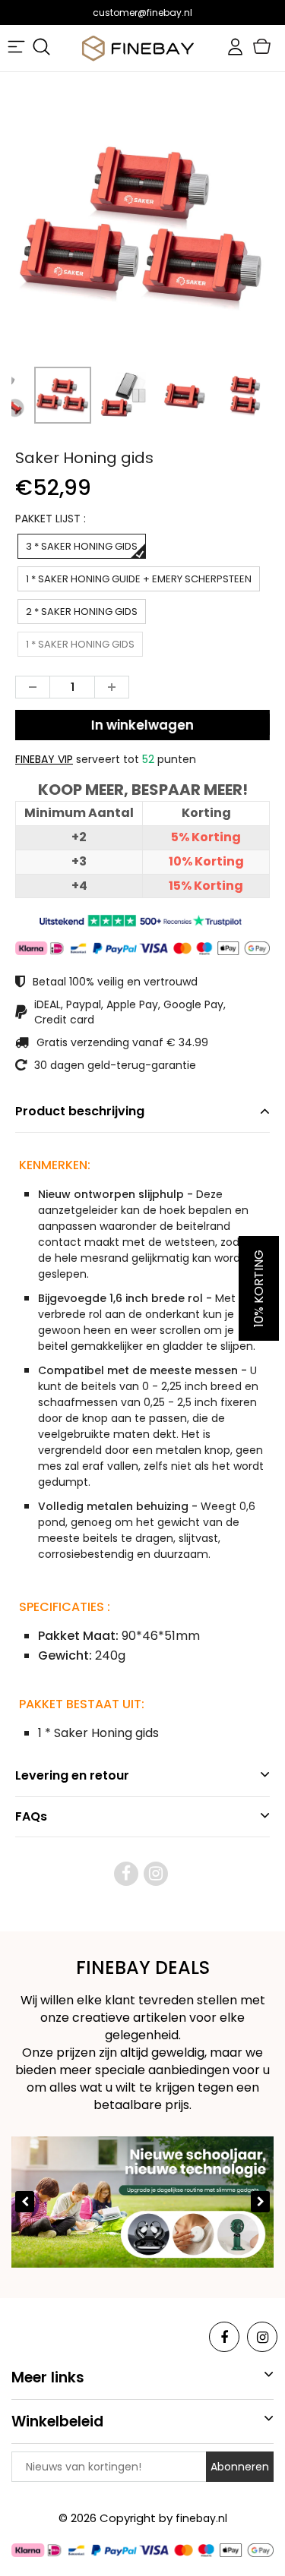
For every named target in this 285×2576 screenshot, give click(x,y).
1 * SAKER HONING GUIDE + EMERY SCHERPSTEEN (139, 579)
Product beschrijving (80, 1111)
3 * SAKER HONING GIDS (82, 546)
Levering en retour (72, 1775)
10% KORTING (259, 1288)
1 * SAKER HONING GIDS (80, 644)
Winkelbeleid (57, 2422)
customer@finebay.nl (142, 13)
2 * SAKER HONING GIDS (82, 612)
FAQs (31, 1816)
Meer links (48, 2377)
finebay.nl (201, 2518)
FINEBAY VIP (44, 759)
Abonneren (240, 2467)
